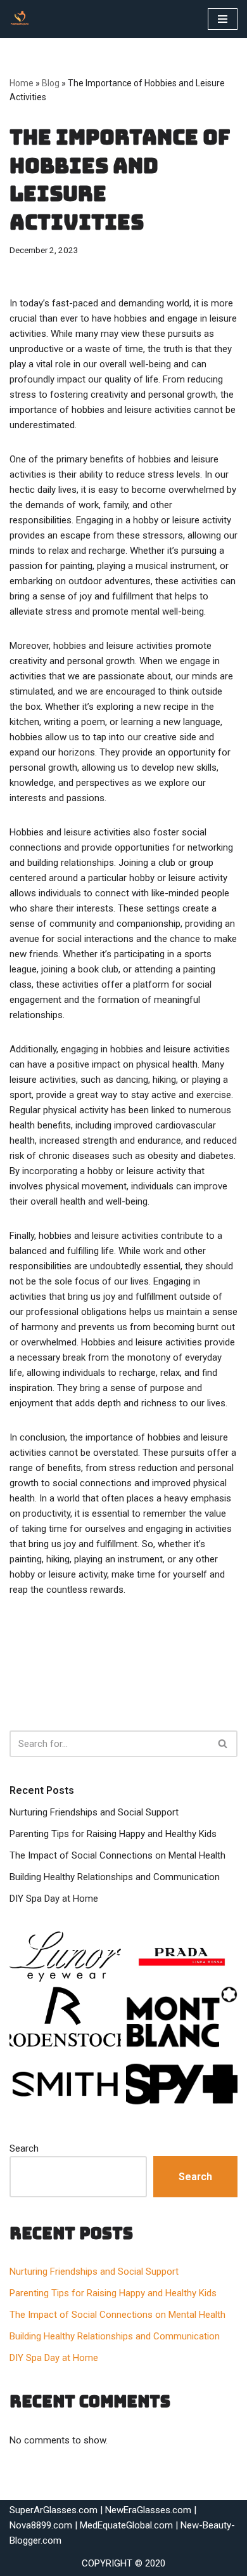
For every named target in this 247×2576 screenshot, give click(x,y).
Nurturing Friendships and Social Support (94, 1812)
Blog (51, 83)
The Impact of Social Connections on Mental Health (117, 1855)
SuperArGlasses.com (54, 2510)
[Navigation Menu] (223, 19)
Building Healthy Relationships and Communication (115, 1877)
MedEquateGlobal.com (126, 2525)
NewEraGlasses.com (148, 2510)
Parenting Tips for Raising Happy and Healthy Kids (113, 1834)
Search (24, 2148)
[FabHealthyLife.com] (23, 19)
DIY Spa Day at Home (54, 1899)
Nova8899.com (41, 2525)
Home (22, 83)
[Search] (223, 1744)
